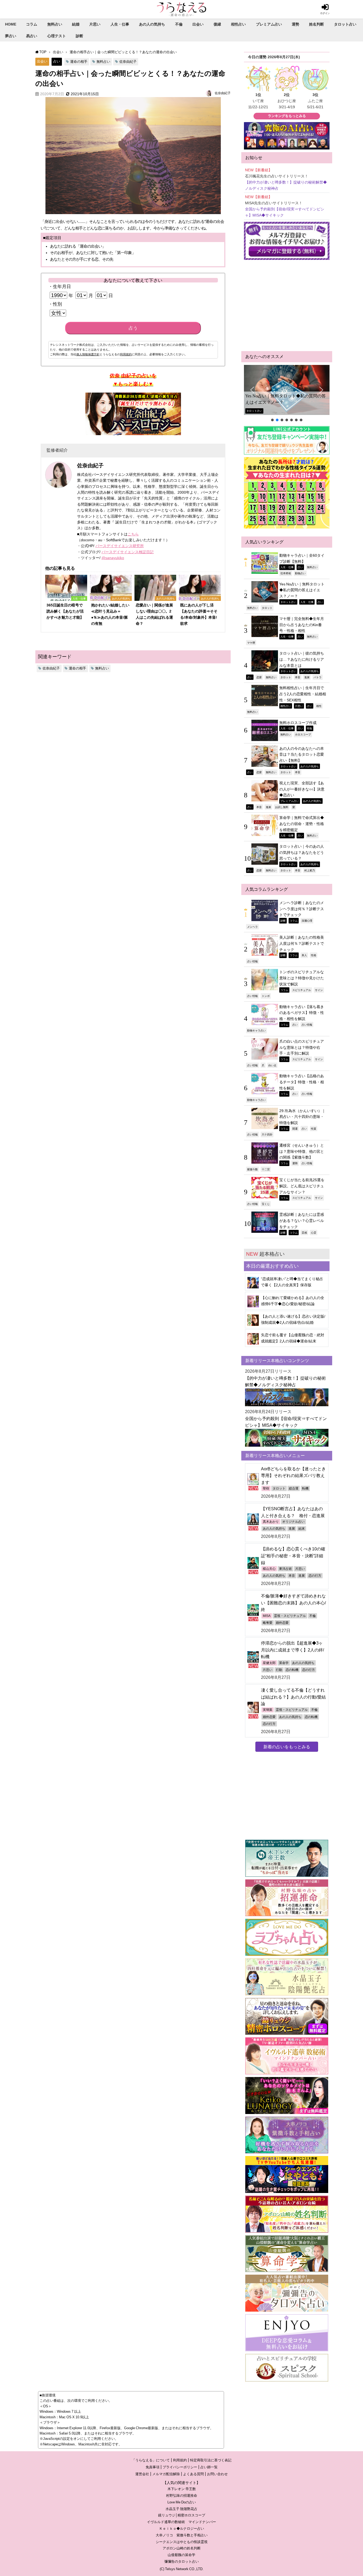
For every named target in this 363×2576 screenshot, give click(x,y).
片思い (95, 24)
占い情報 (252, 961)
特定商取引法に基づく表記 (211, 2460)
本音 (298, 677)
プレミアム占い (269, 24)
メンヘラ (252, 927)
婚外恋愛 (282, 1623)
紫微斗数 (252, 1169)
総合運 (294, 1488)
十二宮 (266, 1169)
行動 (279, 1670)
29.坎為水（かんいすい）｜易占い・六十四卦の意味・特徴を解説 (302, 1117)
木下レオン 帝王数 (182, 2489)
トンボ (266, 996)
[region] (287, 394)
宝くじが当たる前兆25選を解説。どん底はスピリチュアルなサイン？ (302, 1186)
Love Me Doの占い (182, 2502)
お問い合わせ (217, 2474)
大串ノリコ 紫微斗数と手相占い (182, 2535)
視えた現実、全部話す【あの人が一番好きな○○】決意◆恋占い (302, 789)
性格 (314, 955)
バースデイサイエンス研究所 (120, 546)
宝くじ (266, 1204)
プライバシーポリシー (180, 2467)
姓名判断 (316, 24)
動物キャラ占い (256, 1030)
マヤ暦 (251, 643)
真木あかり (271, 1522)
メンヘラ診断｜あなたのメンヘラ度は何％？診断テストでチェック (302, 909)
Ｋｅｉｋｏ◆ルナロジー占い (182, 2529)
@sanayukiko (113, 558)
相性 (319, 706)
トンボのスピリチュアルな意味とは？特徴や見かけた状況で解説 (302, 978)
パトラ (318, 677)
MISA (267, 1616)
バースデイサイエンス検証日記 (128, 552)
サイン (319, 990)
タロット (267, 608)
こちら (133, 534)
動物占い (300, 573)
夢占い (11, 36)
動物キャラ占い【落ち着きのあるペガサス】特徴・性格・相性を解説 (302, 1013)
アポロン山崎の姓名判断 (182, 2548)
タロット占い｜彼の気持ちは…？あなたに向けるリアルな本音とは (302, 659)
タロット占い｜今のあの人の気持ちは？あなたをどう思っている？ (302, 852)
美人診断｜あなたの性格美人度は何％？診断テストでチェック (302, 943)
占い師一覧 (209, 2467)
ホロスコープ (303, 734)
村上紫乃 (310, 870)
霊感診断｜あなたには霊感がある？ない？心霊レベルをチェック (302, 1220)
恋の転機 (292, 1670)
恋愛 (259, 677)
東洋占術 (285, 1569)
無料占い (55, 24)
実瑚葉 (268, 1710)
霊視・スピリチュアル (290, 1616)
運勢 (296, 24)
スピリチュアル (302, 990)
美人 (304, 955)
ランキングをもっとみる (287, 116)
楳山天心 (269, 1569)
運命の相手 (79, 62)
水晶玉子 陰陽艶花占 (181, 2509)
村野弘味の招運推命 (182, 2496)
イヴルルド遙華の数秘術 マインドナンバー (181, 2522)
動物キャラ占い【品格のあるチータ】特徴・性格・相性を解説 (302, 1082)
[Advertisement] (287, 306)
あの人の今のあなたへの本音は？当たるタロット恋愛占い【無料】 (302, 754)
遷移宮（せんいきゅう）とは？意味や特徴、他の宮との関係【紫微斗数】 (302, 1151)
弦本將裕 (286, 573)
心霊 (314, 1233)
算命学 (284, 1663)
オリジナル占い (293, 1522)
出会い (198, 24)
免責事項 (153, 2467)
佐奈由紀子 (128, 62)
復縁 (217, 24)
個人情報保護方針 (88, 354)
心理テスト (57, 36)
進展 (307, 677)
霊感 (304, 1233)
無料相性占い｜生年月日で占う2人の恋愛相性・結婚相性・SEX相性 (303, 694)
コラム (32, 24)
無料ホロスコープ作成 (298, 723)
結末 (302, 1529)
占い (57, 61)
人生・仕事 (120, 24)
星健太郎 (269, 1663)
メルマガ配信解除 (166, 2474)
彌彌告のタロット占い (181, 2562)
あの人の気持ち (152, 24)
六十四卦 (267, 1134)
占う (133, 328)
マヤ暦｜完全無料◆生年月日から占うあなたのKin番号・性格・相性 (302, 625)
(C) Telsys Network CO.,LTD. (182, 2569)
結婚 (76, 24)
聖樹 (266, 1488)
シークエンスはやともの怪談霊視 (182, 2542)
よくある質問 (193, 2474)
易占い (32, 36)
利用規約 (126, 354)
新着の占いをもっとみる (287, 1747)
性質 (314, 1129)
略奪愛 (268, 1623)
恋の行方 (315, 1576)
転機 (305, 1488)
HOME (11, 24)
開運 (295, 1129)
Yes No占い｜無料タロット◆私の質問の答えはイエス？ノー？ (286, 399)
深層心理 (307, 921)
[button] (287, 390)
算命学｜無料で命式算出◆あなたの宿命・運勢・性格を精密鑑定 (302, 824)
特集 (310, 728)
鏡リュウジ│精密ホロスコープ (182, 2515)
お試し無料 (282, 807)
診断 (79, 36)
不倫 (179, 24)
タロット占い (345, 24)
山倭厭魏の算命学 (181, 2555)
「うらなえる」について (151, 2460)
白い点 (272, 1065)
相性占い (238, 24)
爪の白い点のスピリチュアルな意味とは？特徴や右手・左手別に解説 (302, 1047)
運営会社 (142, 2474)
